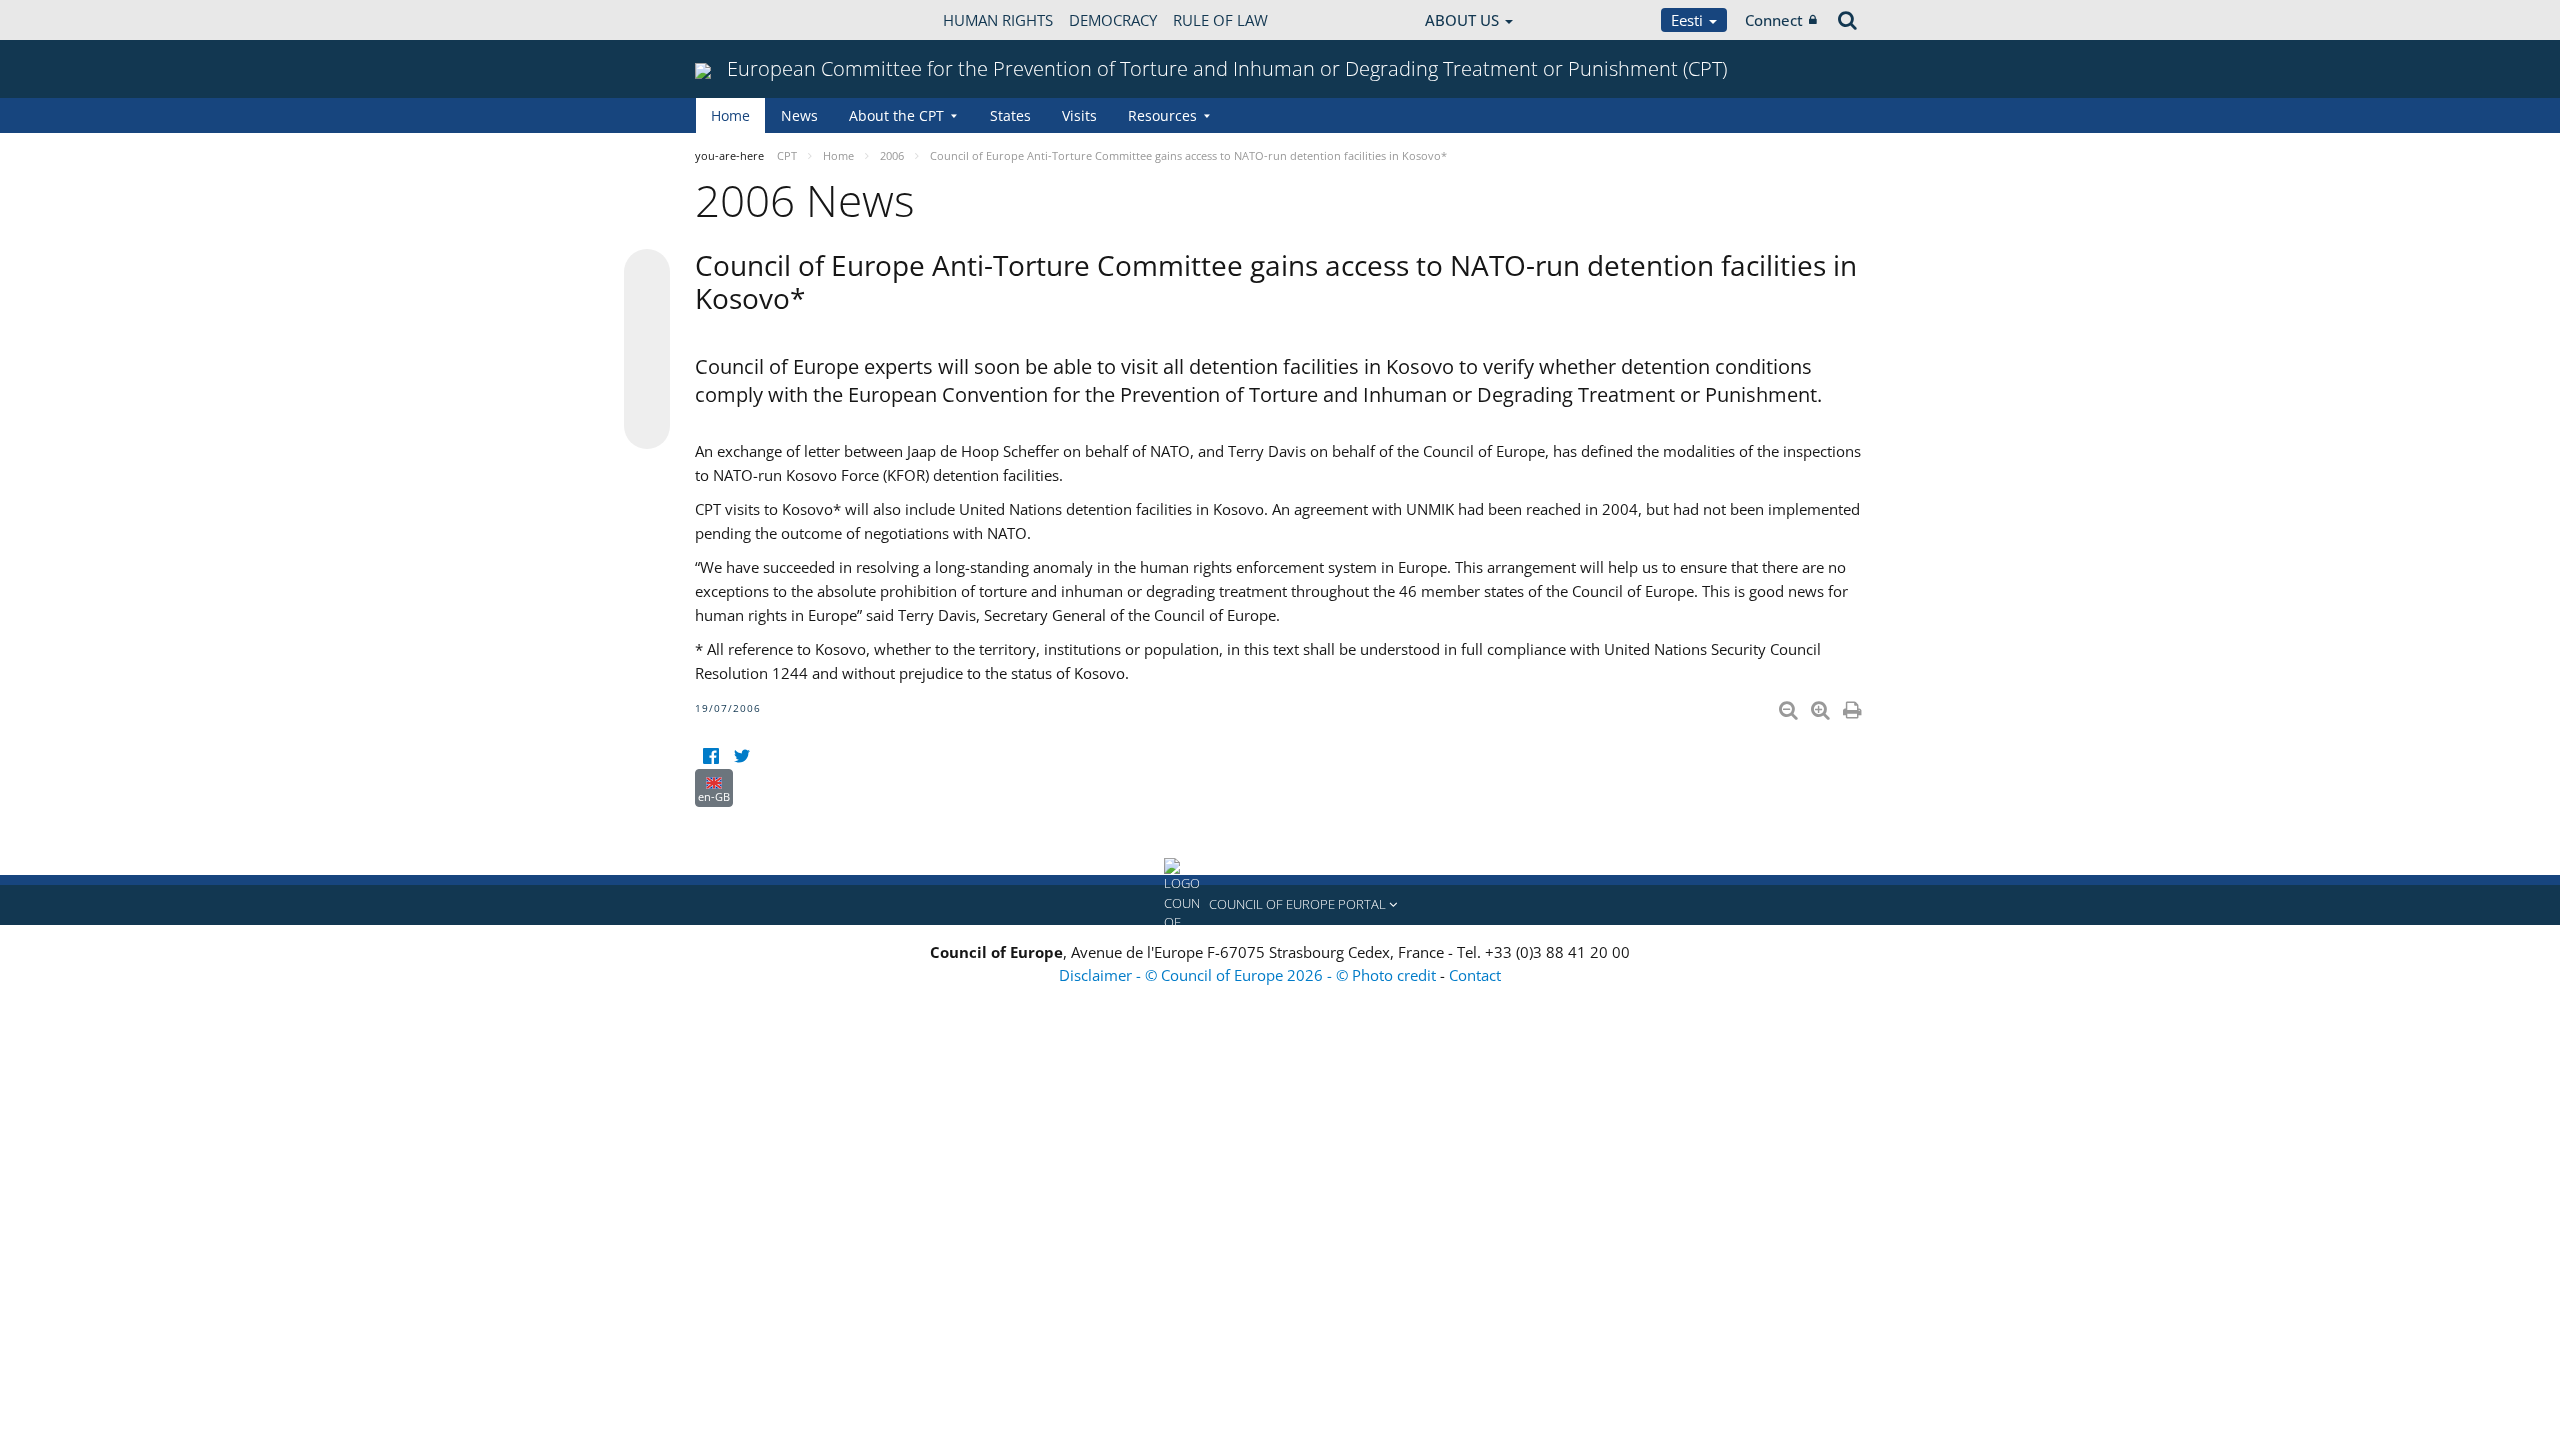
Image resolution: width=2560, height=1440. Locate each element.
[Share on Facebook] (647, 350)
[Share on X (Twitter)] (647, 312)
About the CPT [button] (896, 115)
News (799, 115)
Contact (1475, 975)
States (1010, 115)
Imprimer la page (1854, 706)
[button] (1280, 905)
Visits (1079, 115)
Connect (1774, 20)
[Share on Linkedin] (647, 388)
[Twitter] (741, 756)
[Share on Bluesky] (647, 274)
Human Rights (998, 20)
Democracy (1113, 20)
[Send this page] (647, 426)
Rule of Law (1220, 20)
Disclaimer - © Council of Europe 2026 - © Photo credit (1249, 975)
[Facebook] (710, 756)
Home (730, 115)
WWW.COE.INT (745, 20)
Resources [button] (1162, 115)
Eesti (1689, 20)
